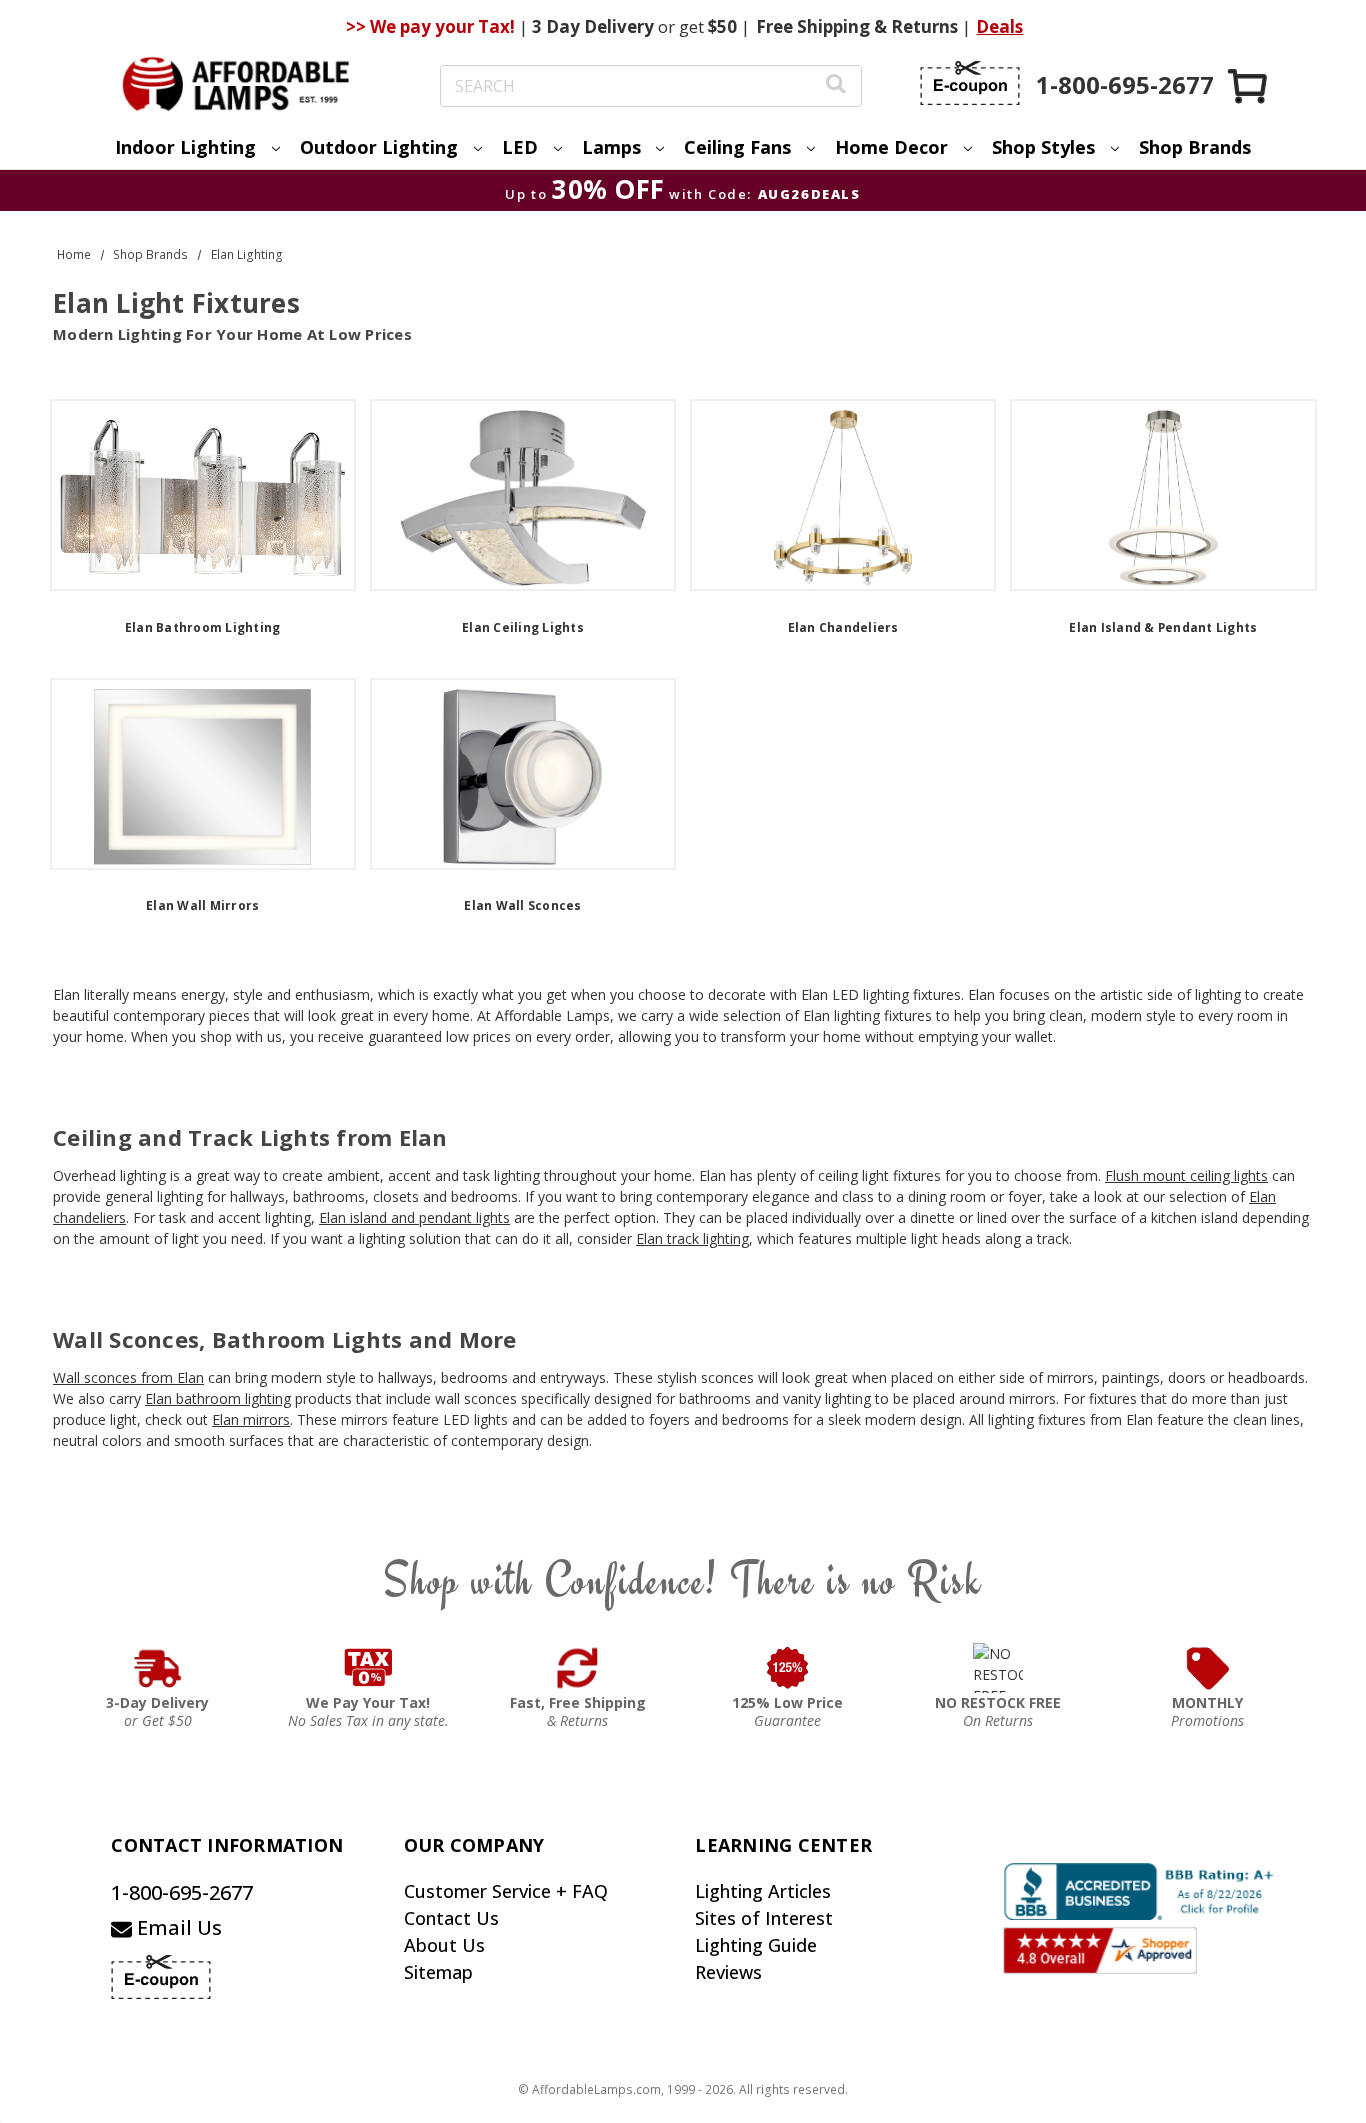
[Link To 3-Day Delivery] (158, 1668)
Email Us (177, 1927)
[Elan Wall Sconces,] (523, 774)
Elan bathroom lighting (218, 1398)
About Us (444, 1945)
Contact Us (451, 1918)
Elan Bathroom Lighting (203, 627)
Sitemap (438, 1972)
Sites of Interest (764, 1918)
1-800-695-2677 (182, 1892)
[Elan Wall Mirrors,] (203, 774)
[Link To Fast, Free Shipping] (578, 1668)
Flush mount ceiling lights (1186, 1175)
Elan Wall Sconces (522, 905)
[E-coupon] (970, 83)
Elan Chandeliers (843, 627)
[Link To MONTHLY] (1208, 1668)
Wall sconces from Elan (128, 1377)
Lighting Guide (756, 1945)
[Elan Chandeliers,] (843, 495)
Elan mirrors (251, 1419)
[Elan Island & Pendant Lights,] (1163, 495)
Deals (999, 26)
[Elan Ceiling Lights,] (523, 495)
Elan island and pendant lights (414, 1217)
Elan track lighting (692, 1238)
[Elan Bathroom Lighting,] (203, 495)
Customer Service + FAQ (506, 1891)
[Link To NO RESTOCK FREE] (998, 1668)
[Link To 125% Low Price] (788, 1668)
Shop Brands (1195, 147)
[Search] (836, 86)
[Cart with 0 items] (1249, 85)
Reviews (728, 1972)
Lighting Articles (763, 1891)
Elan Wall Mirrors (202, 905)
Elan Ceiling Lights (523, 627)
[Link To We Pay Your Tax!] (368, 1668)
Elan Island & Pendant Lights (1163, 627)
